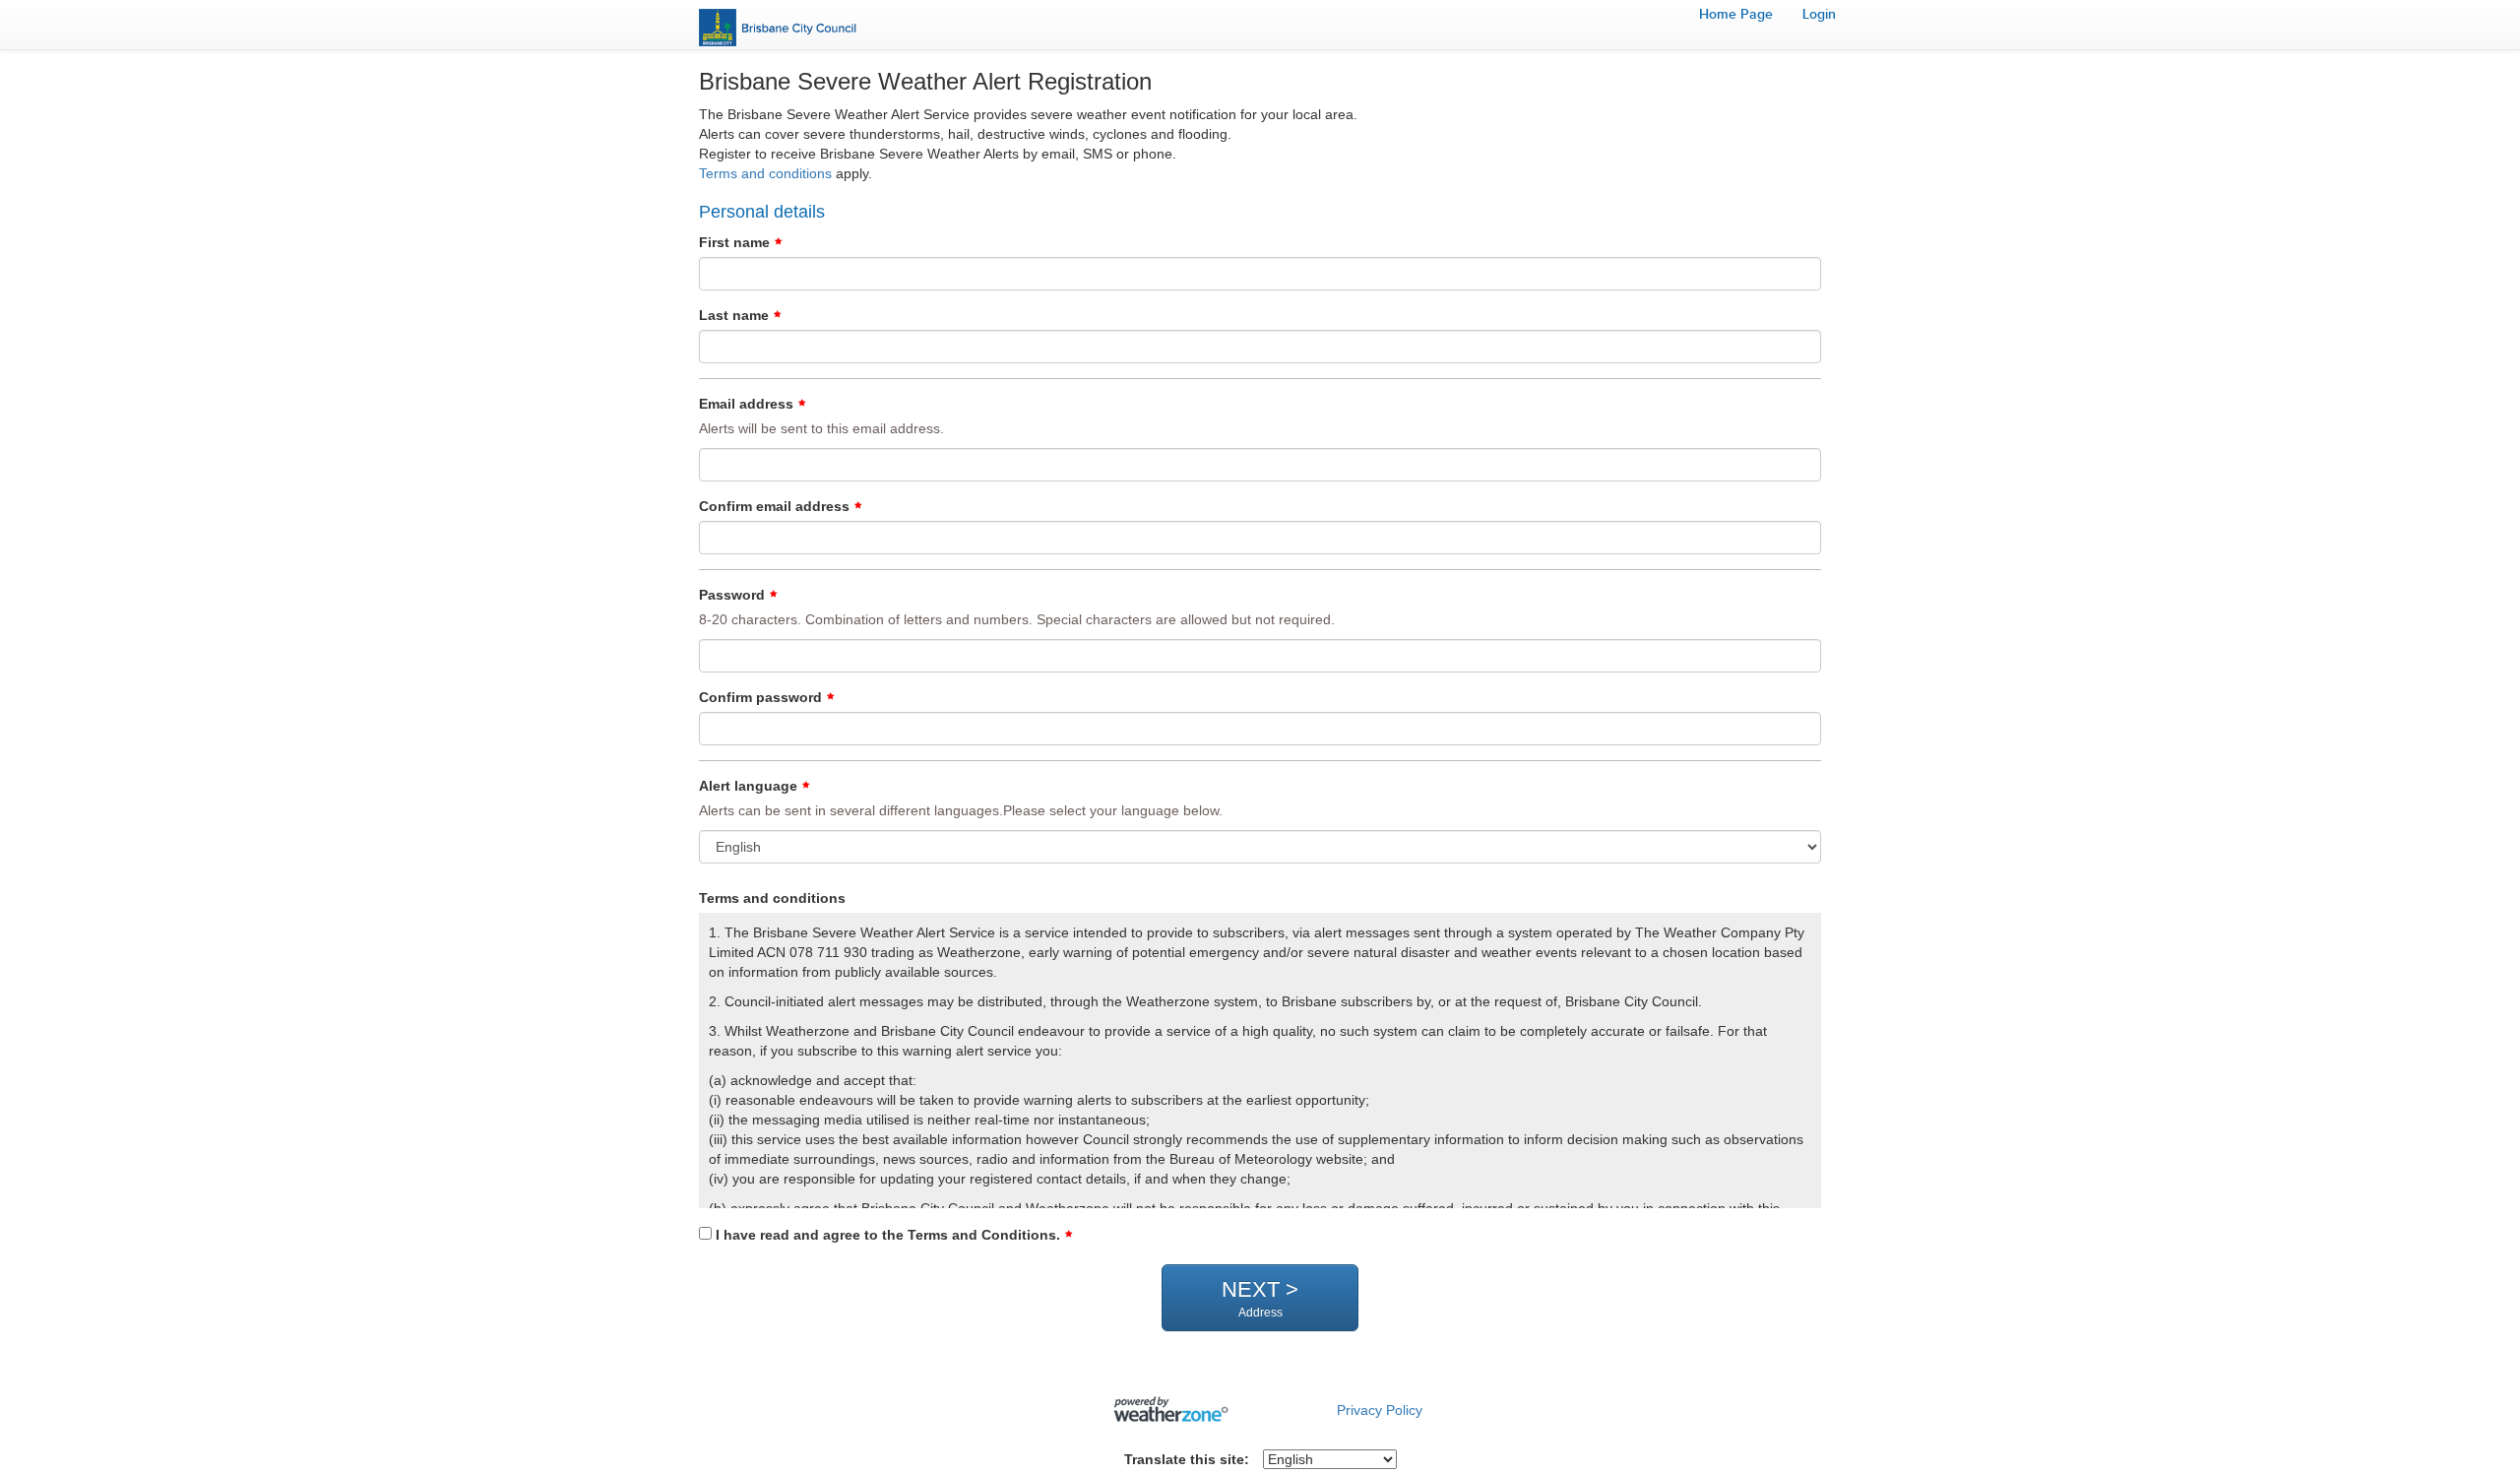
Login (1819, 14)
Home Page (1736, 14)
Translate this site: (1187, 1459)
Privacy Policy (1380, 1410)
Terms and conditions (765, 173)
